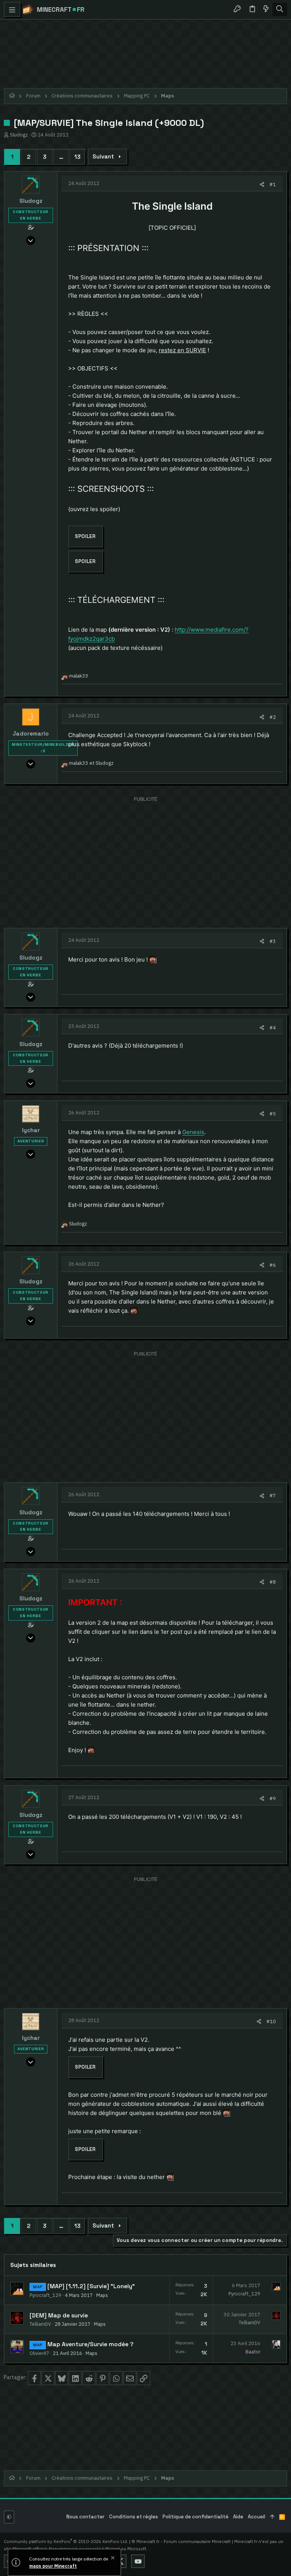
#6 (273, 1265)
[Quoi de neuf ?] (266, 9)
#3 (273, 941)
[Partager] (262, 184)
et (91, 763)
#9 (273, 1798)
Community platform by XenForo (66, 2541)
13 (77, 157)
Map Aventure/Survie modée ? (90, 2344)
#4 (273, 1028)
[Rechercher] (280, 9)
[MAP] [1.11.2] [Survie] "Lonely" (91, 2286)
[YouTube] (138, 2561)
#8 (273, 1582)
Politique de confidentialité (196, 2517)
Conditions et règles (134, 2517)
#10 (271, 2021)
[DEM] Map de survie (59, 2316)
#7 (273, 1495)
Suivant (103, 156)
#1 (273, 184)
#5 (273, 1114)
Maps (102, 2295)
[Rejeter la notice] (112, 2559)
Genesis (193, 1132)
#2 (273, 717)
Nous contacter (85, 2517)
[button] (12, 9)
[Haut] (272, 2517)
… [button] (61, 157)
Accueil (257, 2517)
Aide (238, 2517)
